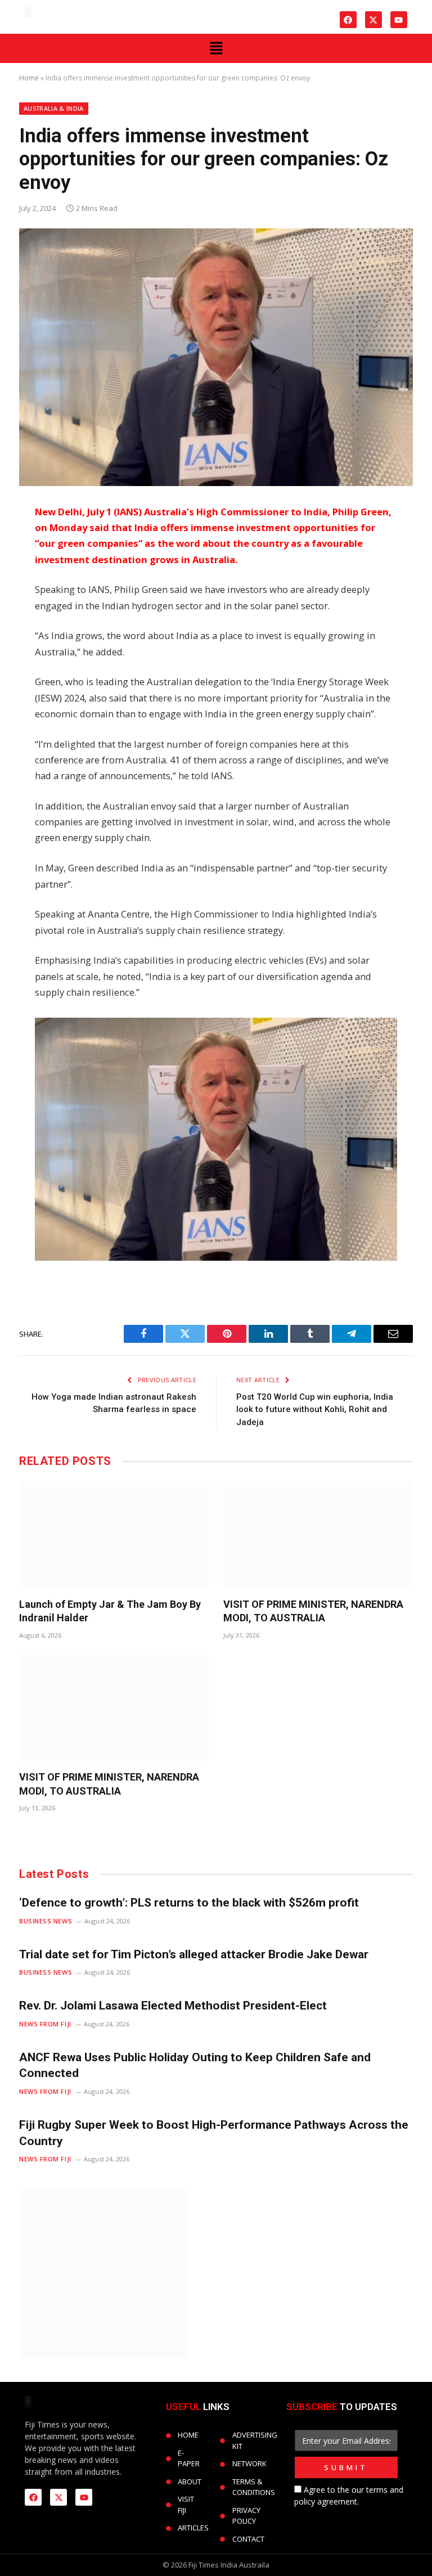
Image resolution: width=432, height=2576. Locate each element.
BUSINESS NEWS (46, 1921)
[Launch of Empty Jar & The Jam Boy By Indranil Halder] (114, 1535)
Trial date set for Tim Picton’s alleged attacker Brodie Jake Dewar (194, 1954)
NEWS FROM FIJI (45, 2024)
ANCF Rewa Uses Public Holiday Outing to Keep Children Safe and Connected (195, 2065)
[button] (216, 48)
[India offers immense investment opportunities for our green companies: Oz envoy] (216, 357)
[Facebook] (348, 20)
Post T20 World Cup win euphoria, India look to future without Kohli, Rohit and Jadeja (315, 1410)
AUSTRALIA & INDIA (54, 108)
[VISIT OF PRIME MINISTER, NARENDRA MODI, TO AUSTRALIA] (318, 1535)
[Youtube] (399, 20)
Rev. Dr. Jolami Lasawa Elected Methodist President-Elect (173, 2006)
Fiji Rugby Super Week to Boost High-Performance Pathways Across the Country (214, 2133)
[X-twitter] (373, 20)
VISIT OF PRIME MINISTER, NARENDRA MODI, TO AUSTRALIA (313, 1611)
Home (29, 78)
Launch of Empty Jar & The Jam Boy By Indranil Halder (110, 1611)
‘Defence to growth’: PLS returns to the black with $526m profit (189, 1903)
